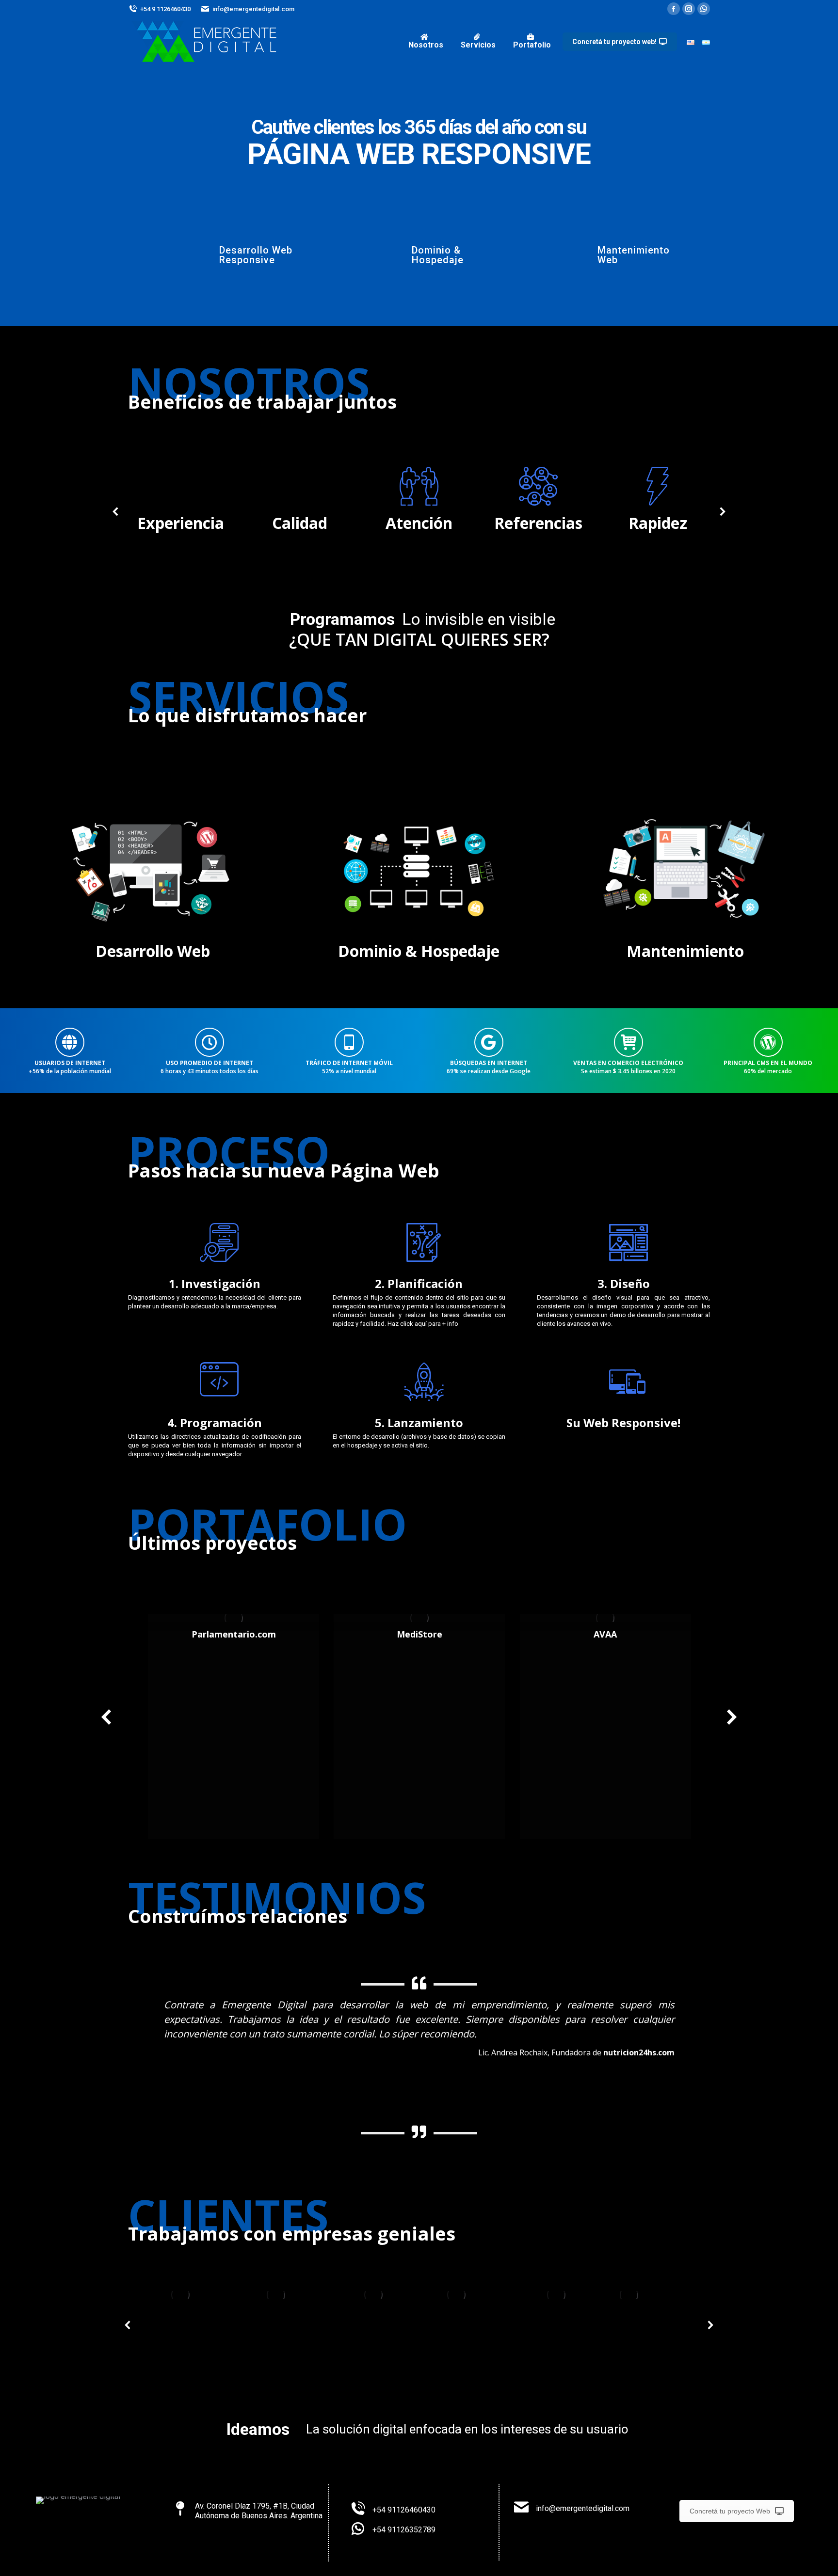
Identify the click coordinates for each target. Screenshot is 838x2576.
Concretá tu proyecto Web (730, 2511)
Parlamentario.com (234, 1634)
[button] (126, 2069)
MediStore (419, 1634)
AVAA (605, 1634)
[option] (419, 2044)
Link (234, 1618)
